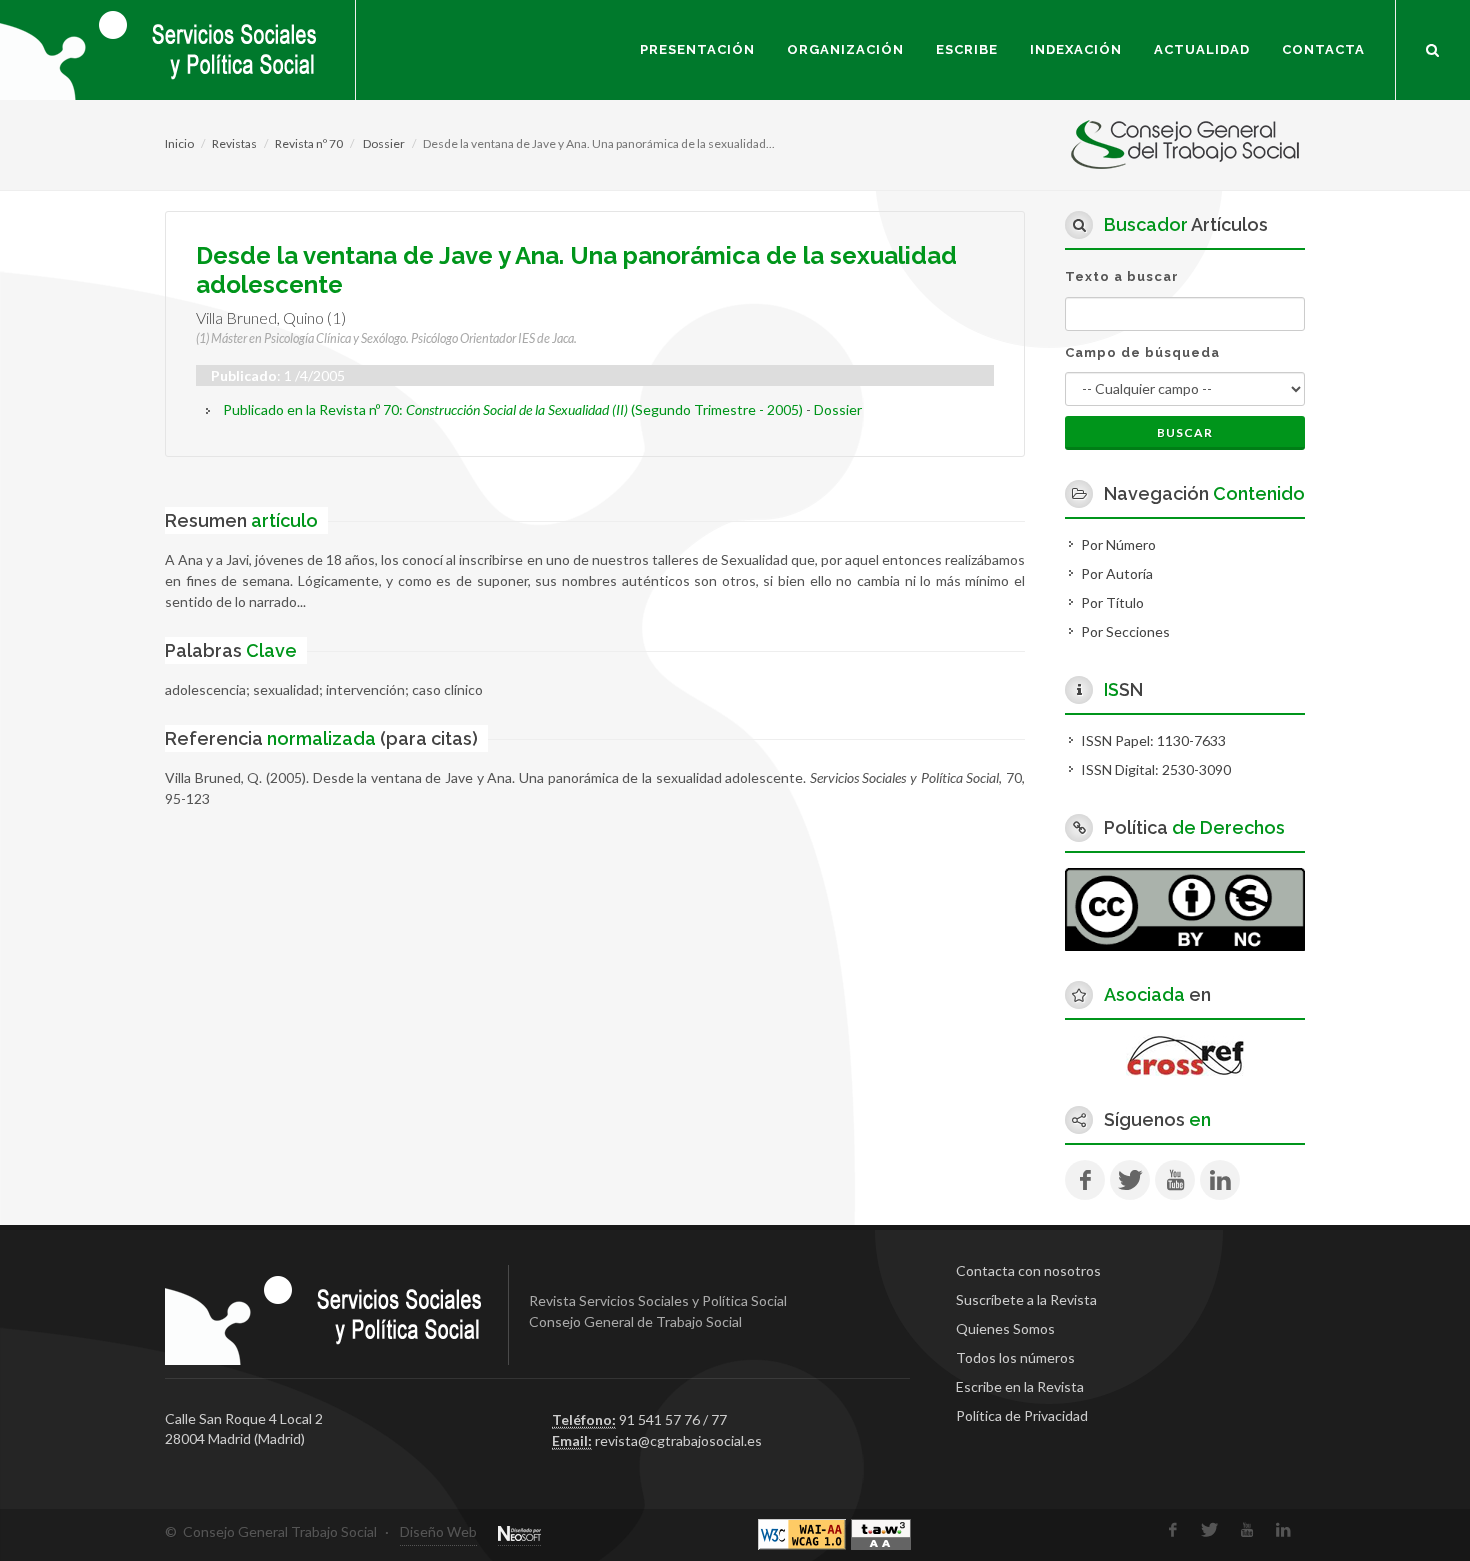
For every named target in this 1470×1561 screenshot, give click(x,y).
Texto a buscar (1122, 276)
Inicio (179, 143)
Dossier (383, 143)
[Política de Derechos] (1185, 907)
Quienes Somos (1005, 1328)
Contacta (1323, 49)
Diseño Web (438, 1531)
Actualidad (1202, 49)
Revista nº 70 (309, 143)
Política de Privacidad (1022, 1415)
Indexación (1076, 49)
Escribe (967, 49)
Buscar (1185, 432)
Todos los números (1015, 1357)
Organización (845, 49)
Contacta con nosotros (1028, 1270)
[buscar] (1433, 47)
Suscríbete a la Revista (1026, 1299)
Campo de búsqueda (1142, 352)
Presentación (697, 49)
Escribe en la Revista (1020, 1386)
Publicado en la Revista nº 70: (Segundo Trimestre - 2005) (513, 409)
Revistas (234, 143)
